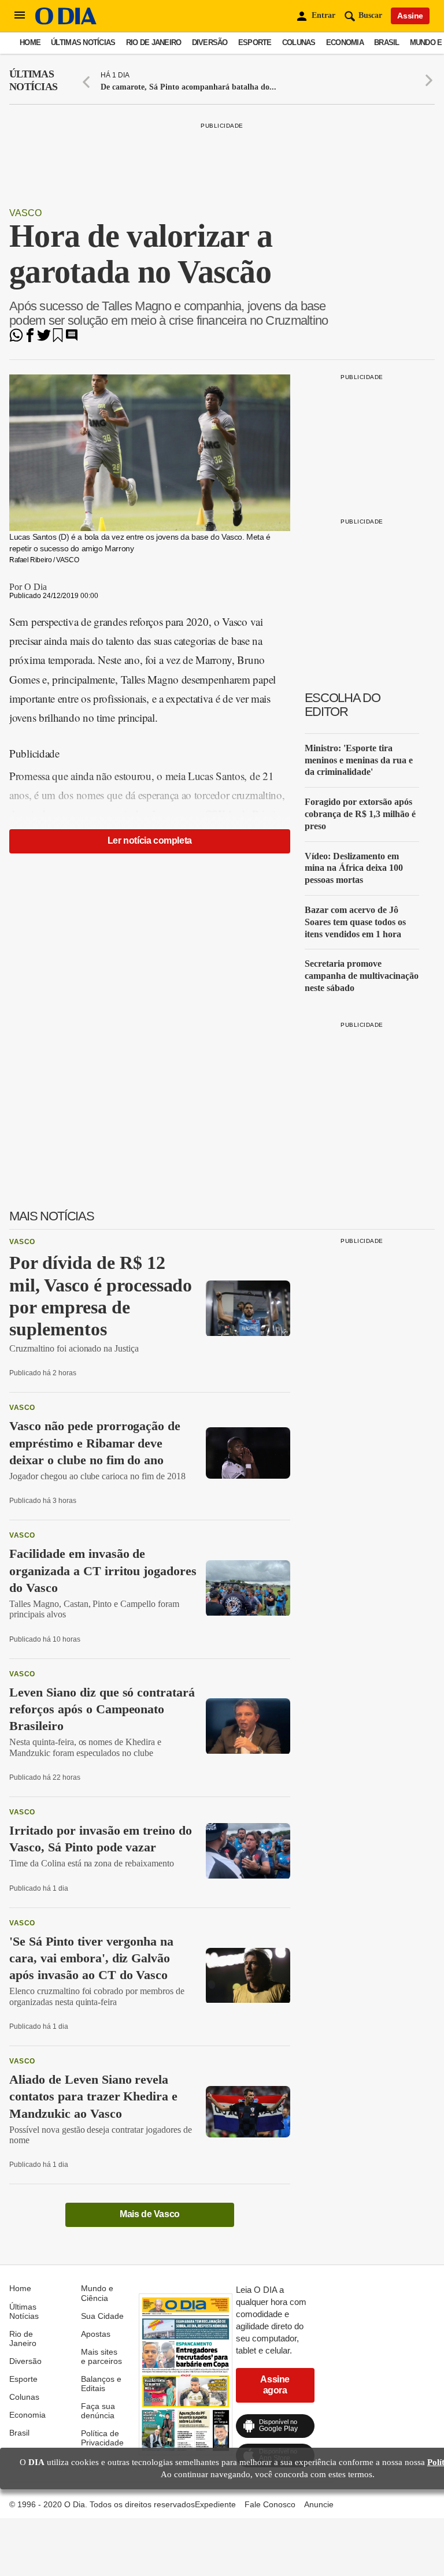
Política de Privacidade (102, 2438)
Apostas (96, 2334)
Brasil (387, 42)
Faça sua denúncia (98, 2411)
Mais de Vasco (150, 2214)
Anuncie (319, 2504)
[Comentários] (72, 339)
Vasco (25, 213)
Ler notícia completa (150, 840)
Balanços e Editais (101, 2384)
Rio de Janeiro (154, 42)
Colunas (299, 42)
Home (30, 42)
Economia (345, 42)
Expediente (215, 2504)
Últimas (33, 80)
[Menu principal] (20, 16)
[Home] (66, 22)
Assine (410, 16)
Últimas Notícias (83, 42)
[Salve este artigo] (58, 339)
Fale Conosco (270, 2504)
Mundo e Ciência (97, 2293)
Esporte (255, 42)
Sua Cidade (102, 2316)
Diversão (210, 42)
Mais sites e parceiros (101, 2356)
